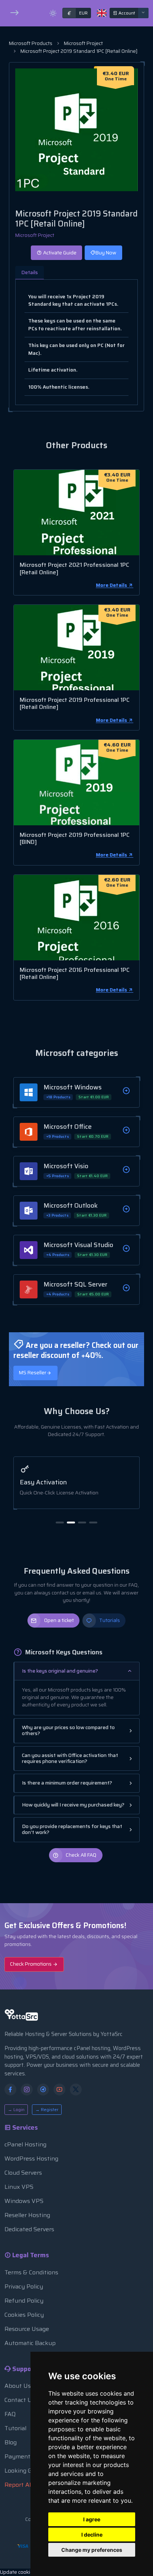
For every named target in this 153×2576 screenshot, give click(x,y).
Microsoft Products (31, 43)
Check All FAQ (81, 1855)
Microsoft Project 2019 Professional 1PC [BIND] (75, 838)
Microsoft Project (83, 43)
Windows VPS (24, 2201)
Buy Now (106, 253)
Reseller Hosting (27, 2215)
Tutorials (110, 1620)
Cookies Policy (24, 2315)
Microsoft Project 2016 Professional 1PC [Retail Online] (75, 973)
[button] (60, 1523)
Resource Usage (27, 2329)
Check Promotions (31, 1964)
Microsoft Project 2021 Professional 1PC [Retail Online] (74, 568)
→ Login (16, 2109)
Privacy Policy (24, 2286)
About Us (18, 2386)
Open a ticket (59, 1620)
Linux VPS (19, 2187)
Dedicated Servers (29, 2229)
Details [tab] (30, 272)
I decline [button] (92, 2535)
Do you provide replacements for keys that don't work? (72, 1829)
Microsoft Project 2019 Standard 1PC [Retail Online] (79, 51)
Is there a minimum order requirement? (67, 1783)
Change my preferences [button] (92, 2550)
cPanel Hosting (25, 2144)
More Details (112, 585)
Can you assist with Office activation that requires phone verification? (70, 1758)
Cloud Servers (23, 2173)
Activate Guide (59, 253)
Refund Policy (24, 2301)
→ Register (47, 2109)
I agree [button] (92, 2519)
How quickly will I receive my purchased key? (73, 1805)
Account (126, 13)
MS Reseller (33, 1373)
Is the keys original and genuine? (60, 1671)
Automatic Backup (30, 2343)
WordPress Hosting (31, 2159)
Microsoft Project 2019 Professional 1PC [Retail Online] (75, 703)
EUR (77, 13)
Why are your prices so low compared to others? (68, 1730)
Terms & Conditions (31, 2272)
